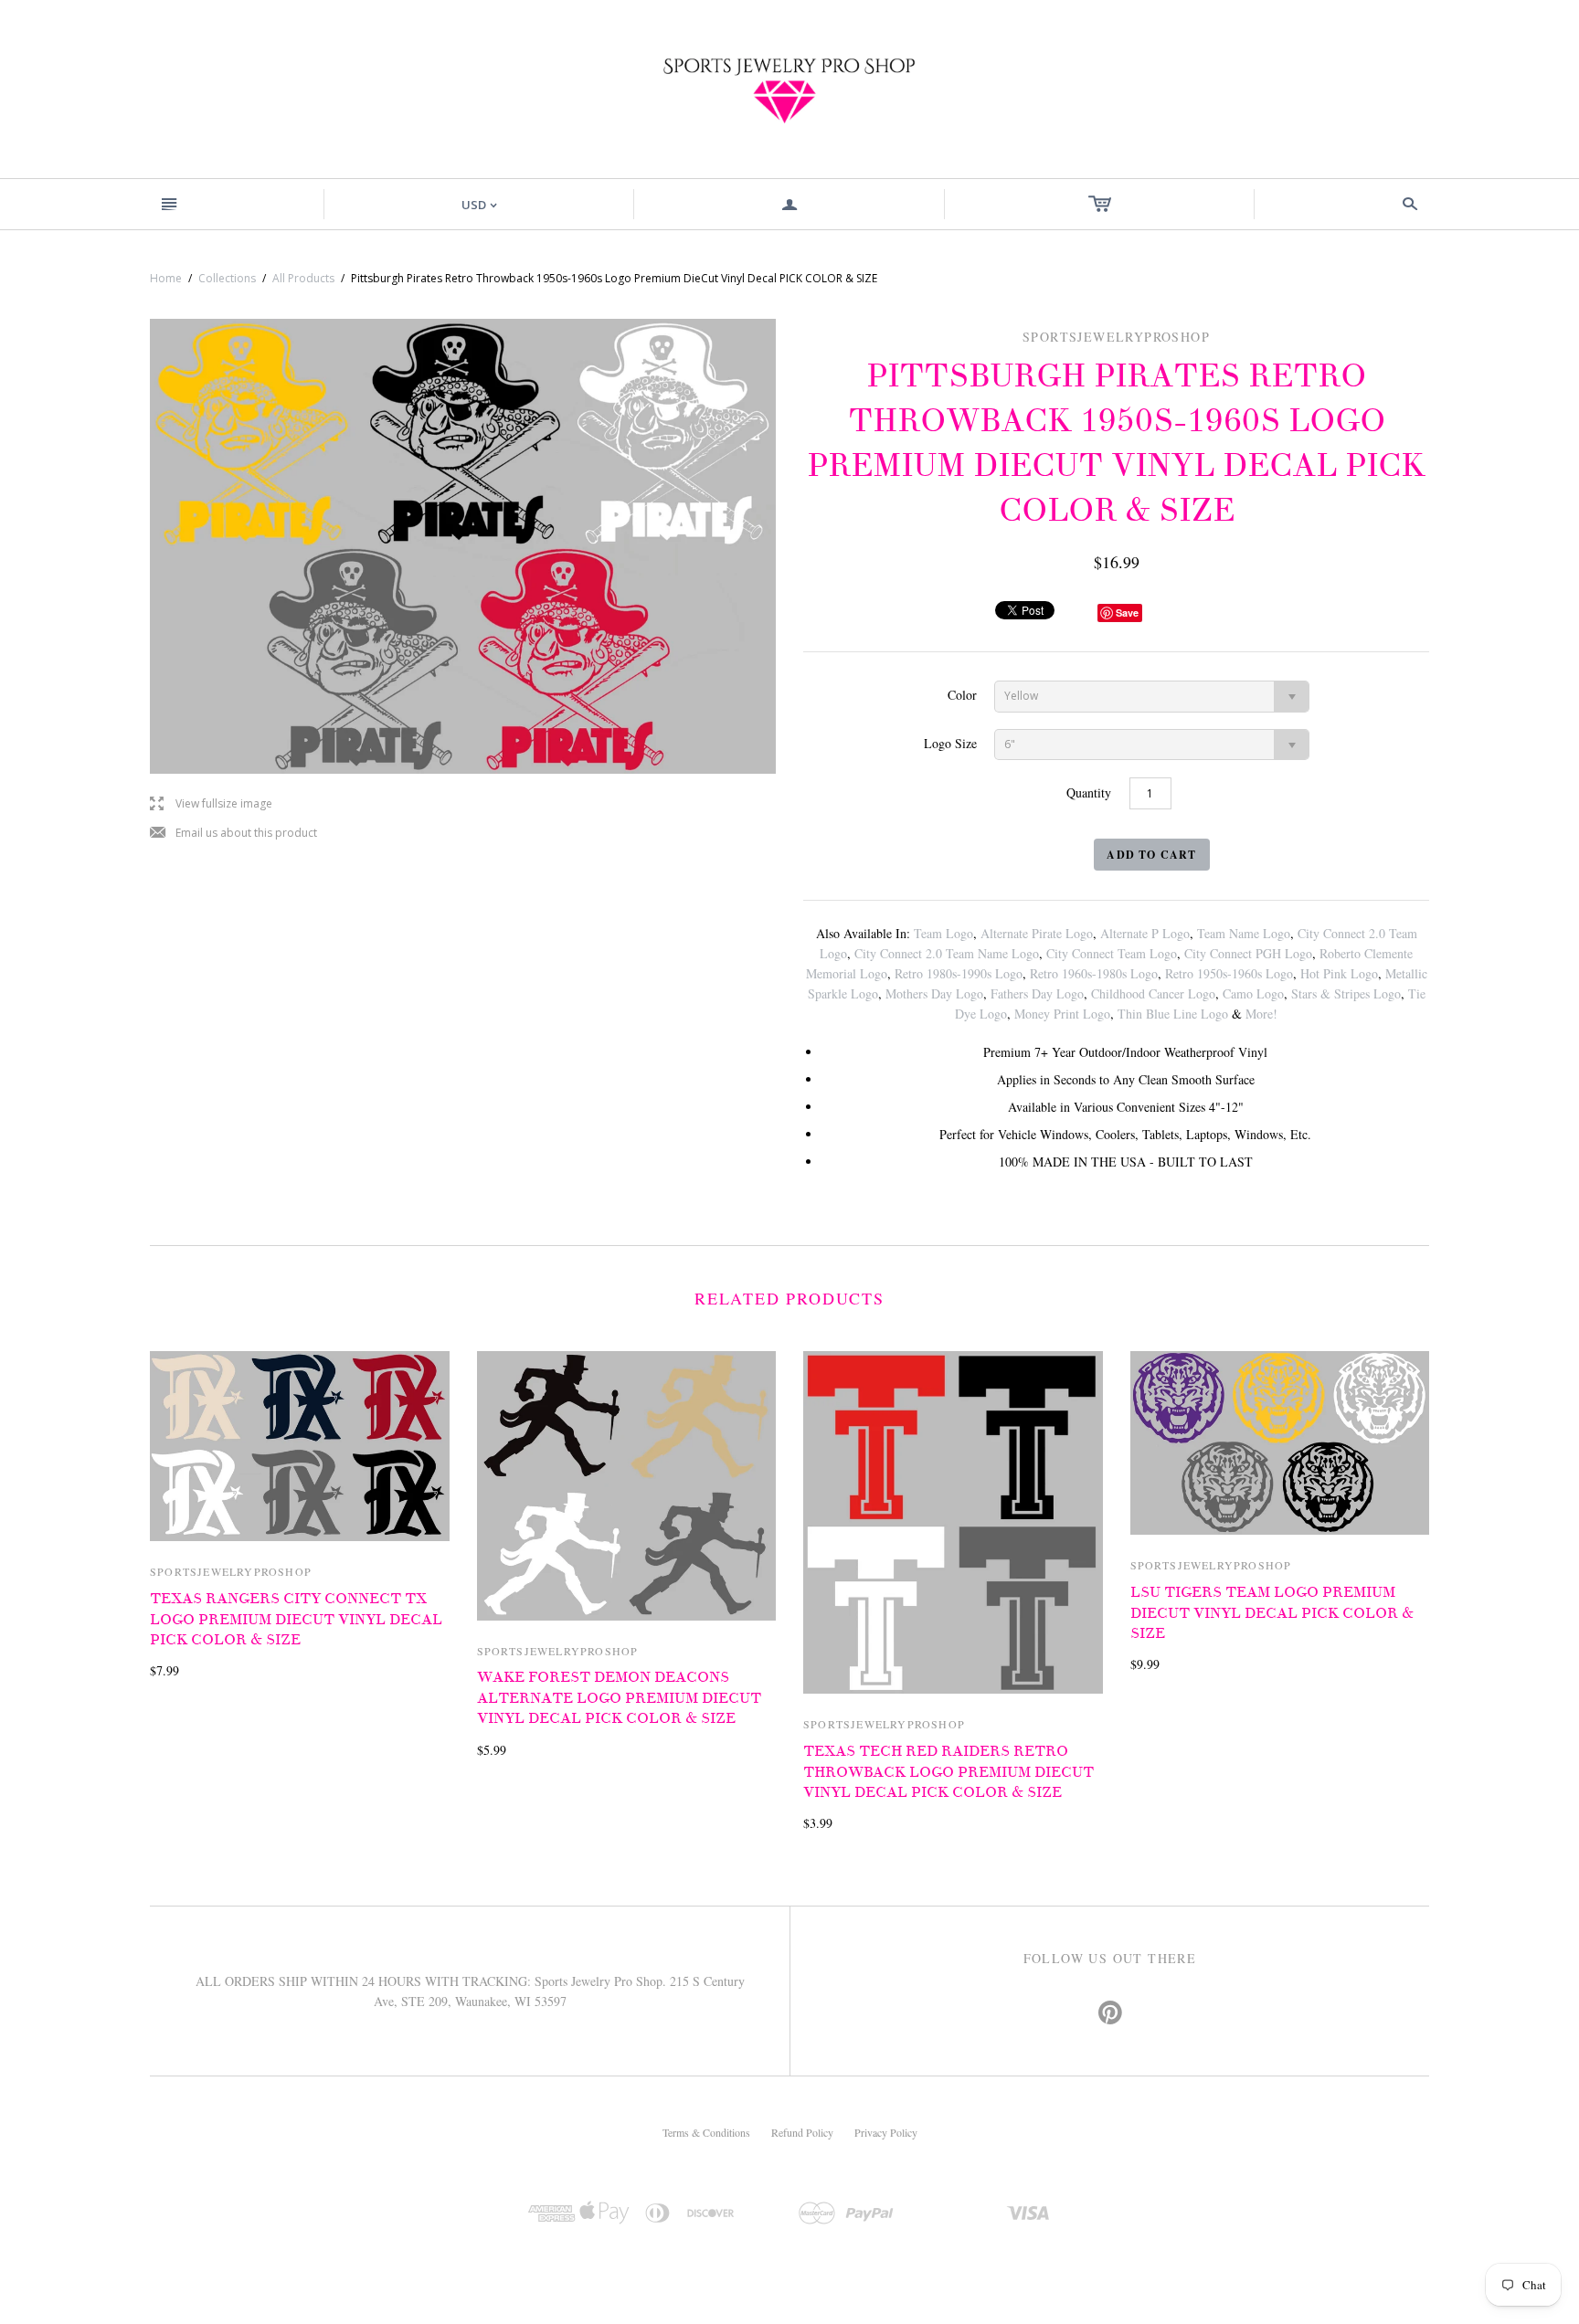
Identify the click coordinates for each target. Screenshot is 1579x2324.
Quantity (1089, 792)
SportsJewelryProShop (231, 1571)
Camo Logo (1253, 993)
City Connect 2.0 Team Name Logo (947, 953)
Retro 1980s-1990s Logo (959, 973)
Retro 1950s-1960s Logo (1229, 973)
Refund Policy (802, 2132)
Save (1127, 613)
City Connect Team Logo (1112, 953)
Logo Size (950, 743)
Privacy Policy (886, 2132)
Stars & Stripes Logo (1346, 993)
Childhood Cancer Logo (1153, 993)
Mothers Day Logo (934, 993)
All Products (303, 278)
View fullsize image (211, 804)
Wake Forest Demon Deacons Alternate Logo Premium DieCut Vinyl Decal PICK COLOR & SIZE (619, 1698)
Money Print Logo (1062, 1014)
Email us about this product (233, 834)
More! (1261, 1014)
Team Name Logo (1244, 933)
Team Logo (943, 933)
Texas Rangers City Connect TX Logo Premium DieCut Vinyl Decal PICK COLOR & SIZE (296, 1619)
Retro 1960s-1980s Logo (1094, 973)
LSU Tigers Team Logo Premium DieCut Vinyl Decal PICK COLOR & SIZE (1272, 1613)
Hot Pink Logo (1339, 973)
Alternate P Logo (1145, 933)
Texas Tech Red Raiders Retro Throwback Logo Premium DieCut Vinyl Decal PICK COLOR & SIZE (948, 1772)
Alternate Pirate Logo (1037, 933)
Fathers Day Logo (1037, 993)
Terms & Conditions (706, 2132)
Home (166, 278)
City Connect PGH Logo (1248, 953)
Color (962, 695)
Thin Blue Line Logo (1173, 1014)
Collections (227, 278)
